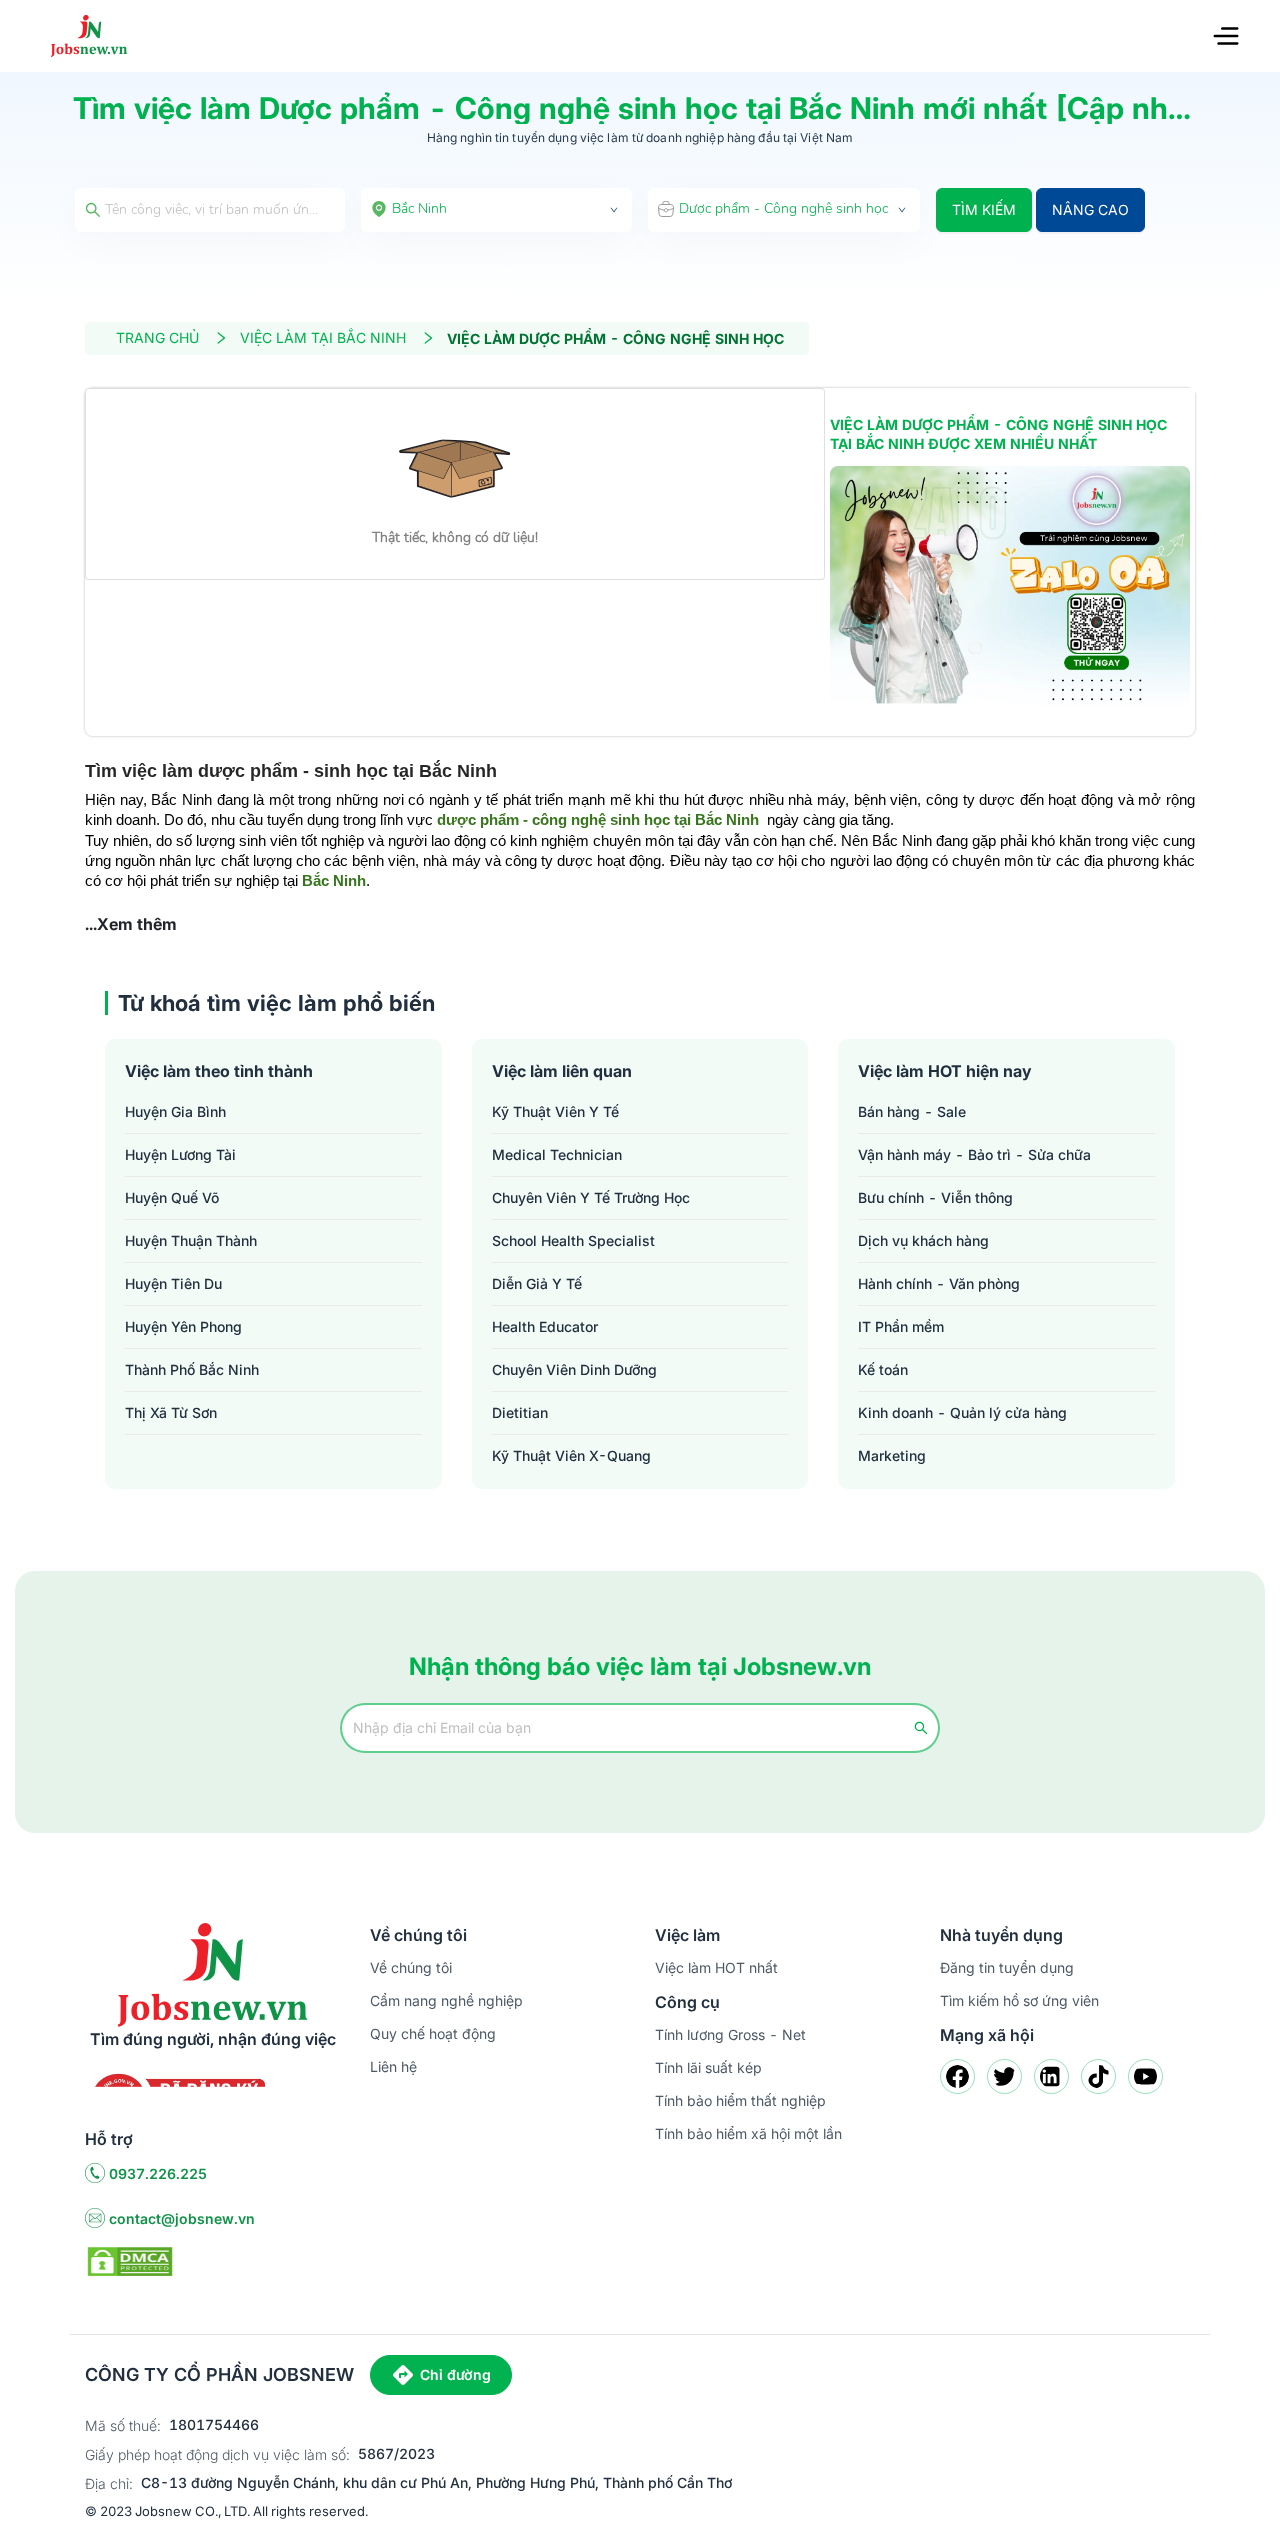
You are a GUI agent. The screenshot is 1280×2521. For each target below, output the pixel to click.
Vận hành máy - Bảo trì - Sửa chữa (974, 1154)
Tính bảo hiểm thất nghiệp (740, 2100)
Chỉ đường (455, 2374)
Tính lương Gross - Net (730, 2034)
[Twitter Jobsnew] (1004, 2076)
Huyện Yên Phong (183, 1326)
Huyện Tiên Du (173, 1283)
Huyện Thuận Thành (191, 1240)
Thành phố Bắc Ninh (192, 1369)
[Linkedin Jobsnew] (1051, 2076)
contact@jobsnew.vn (182, 2218)
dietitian (520, 1412)
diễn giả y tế (537, 1283)
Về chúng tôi (411, 1967)
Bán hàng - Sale (912, 1111)
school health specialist (573, 1240)
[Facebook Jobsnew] (957, 2076)
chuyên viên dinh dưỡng (574, 1369)
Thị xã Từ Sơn (171, 1412)
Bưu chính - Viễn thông (935, 1197)
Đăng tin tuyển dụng (1007, 1967)
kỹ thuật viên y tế (555, 1111)
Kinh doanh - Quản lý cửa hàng (962, 1412)
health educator (545, 1326)
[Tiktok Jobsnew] (1098, 2076)
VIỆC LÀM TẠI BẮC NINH (323, 337)
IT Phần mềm (901, 1326)
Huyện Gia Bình (175, 1111)
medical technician (557, 1154)
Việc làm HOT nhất (716, 1967)
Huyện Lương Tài (180, 1154)
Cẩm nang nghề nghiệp (446, 2000)
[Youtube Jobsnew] (1145, 2076)
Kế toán (883, 1369)
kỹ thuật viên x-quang (571, 1455)
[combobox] (497, 210)
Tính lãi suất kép (708, 2067)
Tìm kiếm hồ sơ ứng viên (1019, 2000)
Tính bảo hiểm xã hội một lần (748, 2133)
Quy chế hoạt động (433, 2033)
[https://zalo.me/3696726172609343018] (1010, 586)
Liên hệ (393, 2066)
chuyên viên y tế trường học (591, 1197)
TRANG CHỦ (157, 337)
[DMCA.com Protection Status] (130, 2260)
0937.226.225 (158, 2173)
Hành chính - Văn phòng (939, 1283)
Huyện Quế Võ (172, 1197)
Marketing (892, 1455)
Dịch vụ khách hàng (923, 1240)
